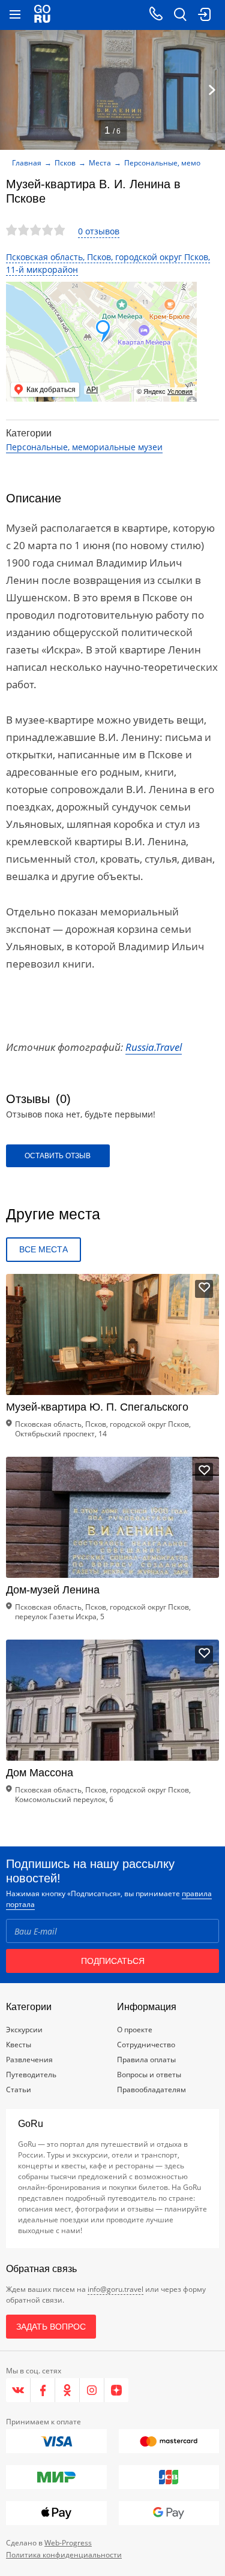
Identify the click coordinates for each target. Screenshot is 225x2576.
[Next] (212, 90)
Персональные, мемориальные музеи (84, 447)
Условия (180, 391)
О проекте (135, 2030)
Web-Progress (68, 2543)
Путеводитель (31, 2075)
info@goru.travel (115, 2289)
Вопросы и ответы (149, 2075)
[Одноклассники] (67, 2390)
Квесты (19, 2045)
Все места (43, 1249)
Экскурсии (24, 2030)
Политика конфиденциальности (64, 2555)
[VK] (18, 2390)
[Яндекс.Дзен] (116, 2390)
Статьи (19, 2090)
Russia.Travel (154, 1047)
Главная (27, 163)
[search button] (180, 15)
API (92, 390)
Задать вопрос (51, 2327)
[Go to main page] (42, 15)
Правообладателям (151, 2090)
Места (100, 163)
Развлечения (29, 2060)
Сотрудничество (146, 2045)
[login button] (204, 15)
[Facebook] (43, 2390)
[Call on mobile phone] (156, 15)
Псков (65, 163)
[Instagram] (92, 2390)
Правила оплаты (146, 2060)
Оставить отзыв (58, 1156)
